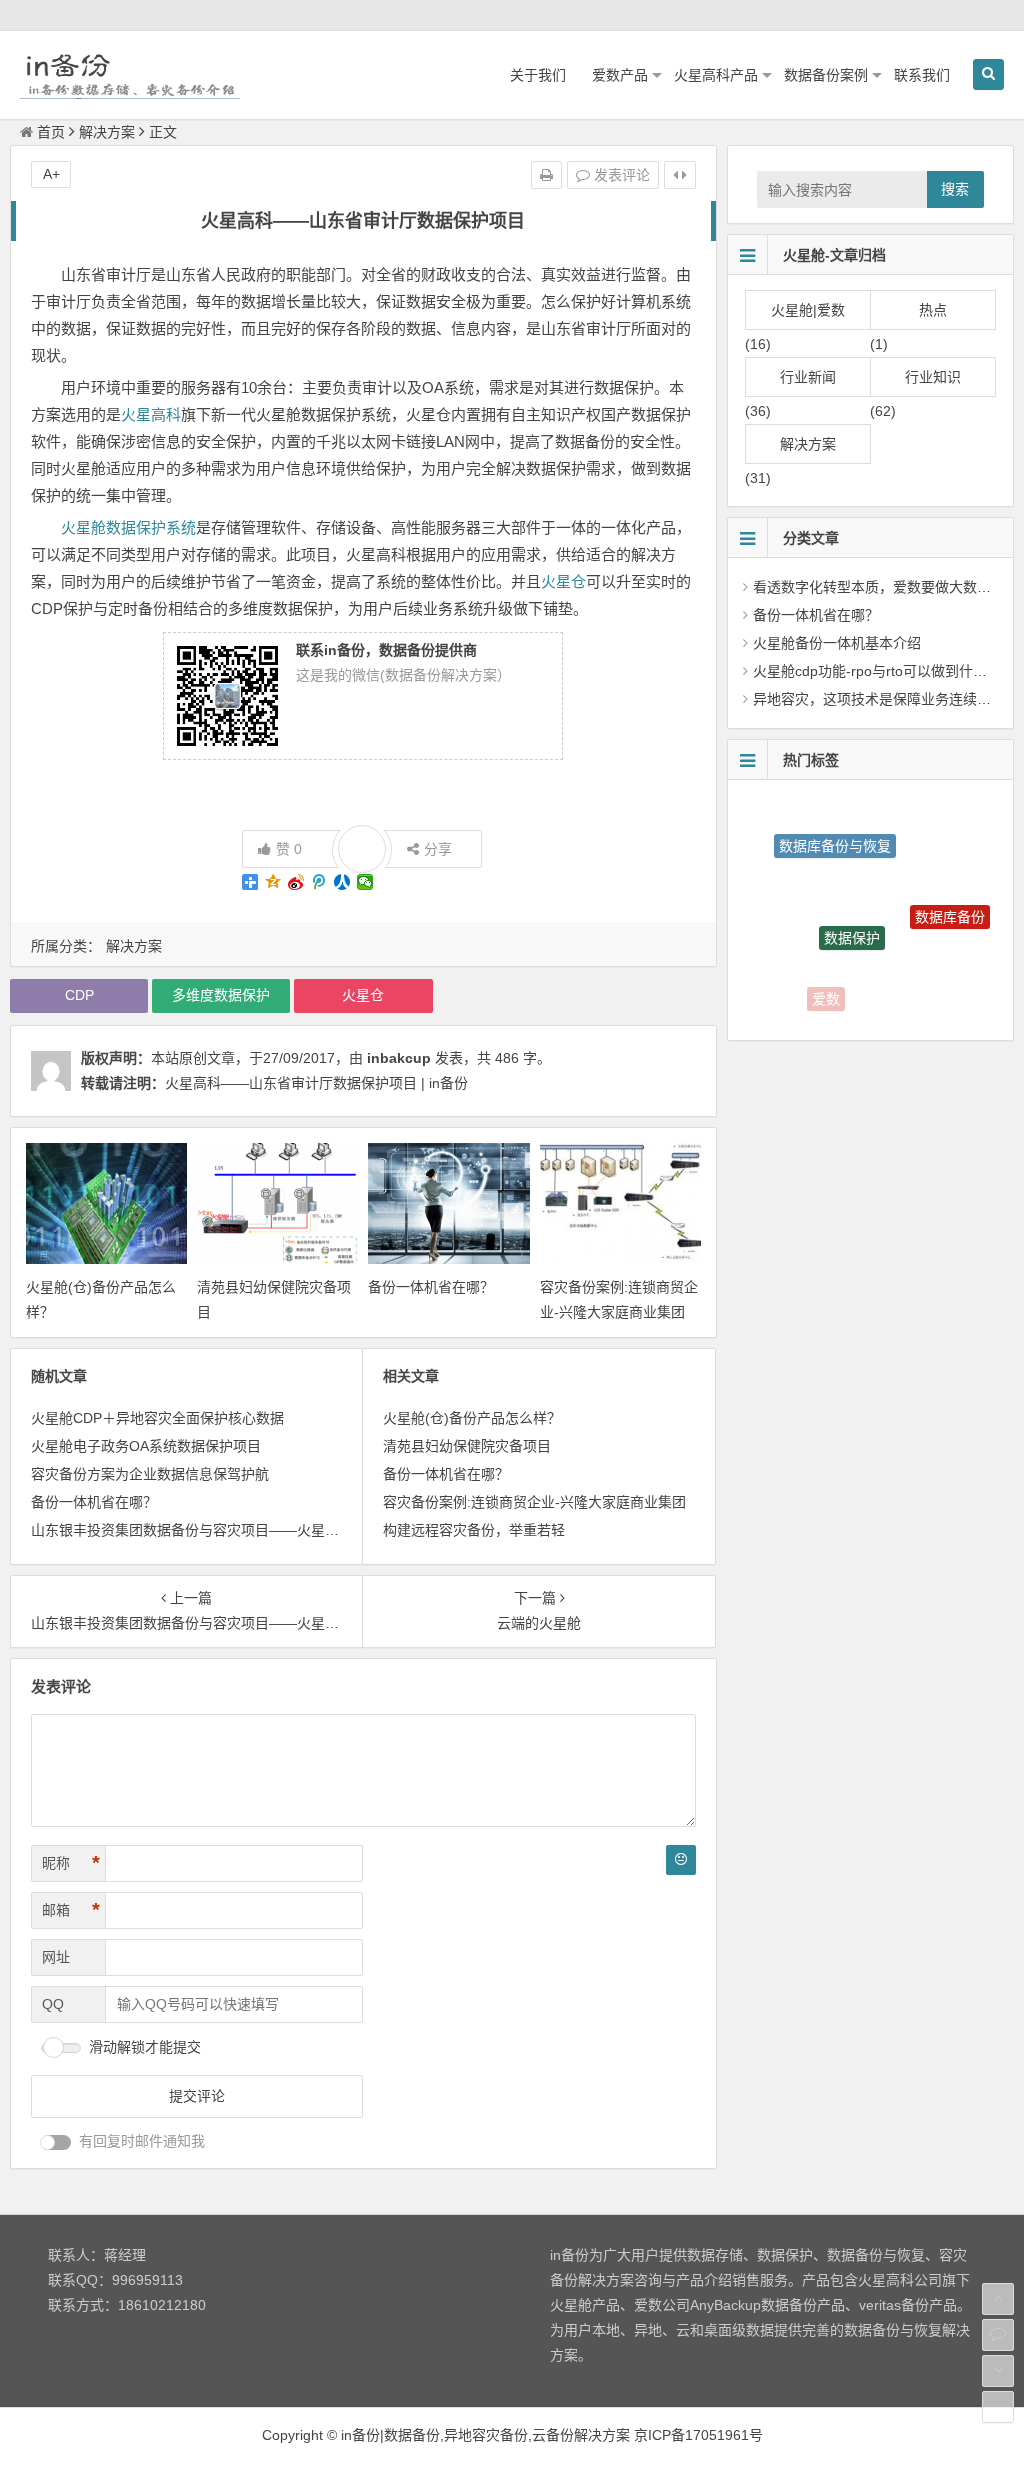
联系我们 (922, 75)
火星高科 (151, 414)
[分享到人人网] (342, 882)
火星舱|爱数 (808, 310)
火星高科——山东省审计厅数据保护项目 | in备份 (316, 1083)
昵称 (71, 1863)
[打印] (546, 175)
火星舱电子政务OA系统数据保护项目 (146, 1446)
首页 (51, 132)
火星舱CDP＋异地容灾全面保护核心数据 (157, 1418)
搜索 (955, 189)
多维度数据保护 (221, 995)
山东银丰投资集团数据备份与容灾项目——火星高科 (192, 1530)
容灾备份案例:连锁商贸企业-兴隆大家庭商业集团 (534, 1502)
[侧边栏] (680, 175)
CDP (79, 995)
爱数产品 (620, 75)
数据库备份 (950, 896)
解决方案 (107, 132)
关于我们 (538, 75)
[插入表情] (681, 1860)
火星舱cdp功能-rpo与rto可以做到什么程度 (884, 671)
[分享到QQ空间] (273, 882)
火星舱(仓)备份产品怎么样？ (472, 1418)
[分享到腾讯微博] (319, 882)
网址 (56, 1957)
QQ (53, 2004)
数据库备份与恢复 (835, 827)
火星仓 (563, 581)
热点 (933, 310)
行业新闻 (808, 377)
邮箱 (71, 1910)
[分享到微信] (365, 882)
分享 (438, 849)
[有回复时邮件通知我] (56, 2142)
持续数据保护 (929, 990)
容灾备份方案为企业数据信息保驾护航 (150, 1474)
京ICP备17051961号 (698, 2435)
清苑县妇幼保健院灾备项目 (467, 1446)
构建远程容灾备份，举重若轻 (474, 1530)
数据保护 (852, 905)
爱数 (826, 989)
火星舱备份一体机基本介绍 (837, 643)
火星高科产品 (716, 75)
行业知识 (933, 377)
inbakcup (399, 1058)
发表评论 (620, 175)
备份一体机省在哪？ (431, 1287)
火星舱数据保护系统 (128, 527)
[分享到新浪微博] (296, 882)
